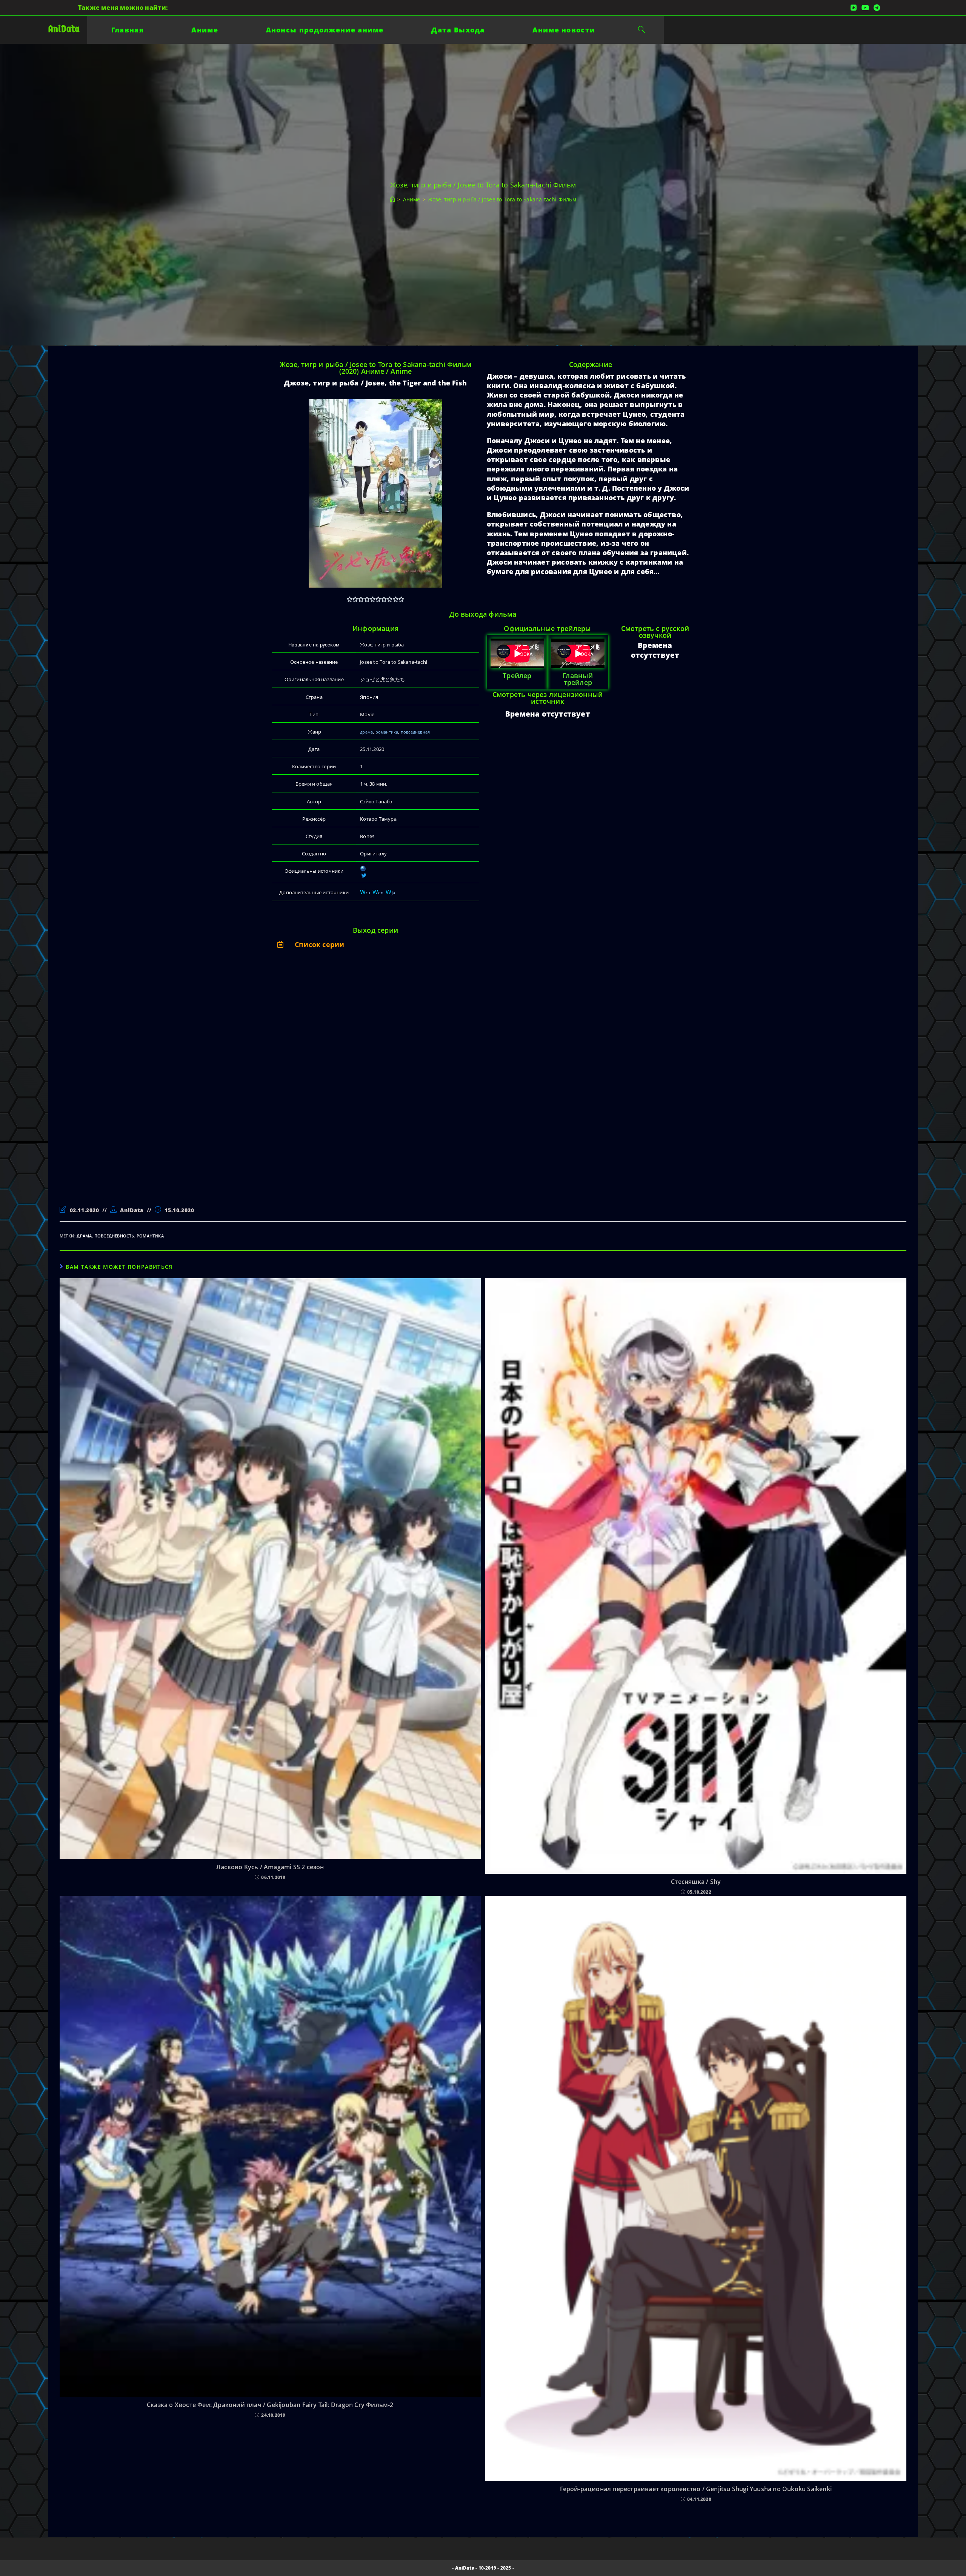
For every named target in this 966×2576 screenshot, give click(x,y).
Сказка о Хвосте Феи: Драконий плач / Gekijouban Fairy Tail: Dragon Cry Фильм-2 (270, 2405)
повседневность (114, 1236)
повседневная (415, 732)
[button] (375, 944)
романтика (387, 732)
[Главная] (392, 199)
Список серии (319, 944)
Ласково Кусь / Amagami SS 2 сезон (270, 1867)
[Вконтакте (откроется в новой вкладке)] (854, 8)
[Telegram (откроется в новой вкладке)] (876, 8)
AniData (64, 29)
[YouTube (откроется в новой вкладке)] (865, 8)
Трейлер (517, 675)
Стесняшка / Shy (696, 1882)
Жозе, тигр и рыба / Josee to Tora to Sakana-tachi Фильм (502, 199)
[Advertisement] (322, 1085)
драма (366, 732)
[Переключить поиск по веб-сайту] (641, 30)
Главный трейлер (578, 679)
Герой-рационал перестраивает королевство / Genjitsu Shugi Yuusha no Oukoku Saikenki (696, 2489)
